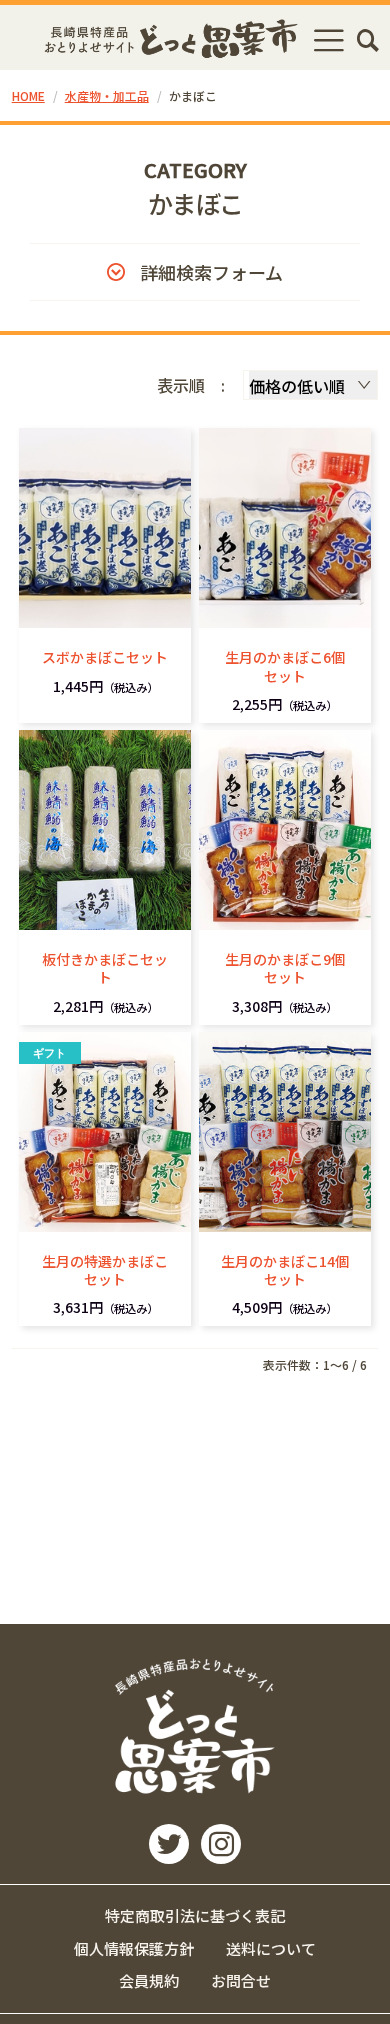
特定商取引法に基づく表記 (195, 1915)
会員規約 (149, 1980)
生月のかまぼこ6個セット (285, 666)
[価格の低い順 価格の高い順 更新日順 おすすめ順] (310, 385)
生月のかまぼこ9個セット (285, 968)
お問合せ (241, 1980)
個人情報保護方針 (134, 1948)
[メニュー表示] (329, 40)
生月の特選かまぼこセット (105, 1270)
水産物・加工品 (107, 95)
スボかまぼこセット (105, 657)
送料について (271, 1948)
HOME (28, 95)
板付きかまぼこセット (105, 968)
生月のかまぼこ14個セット (285, 1270)
